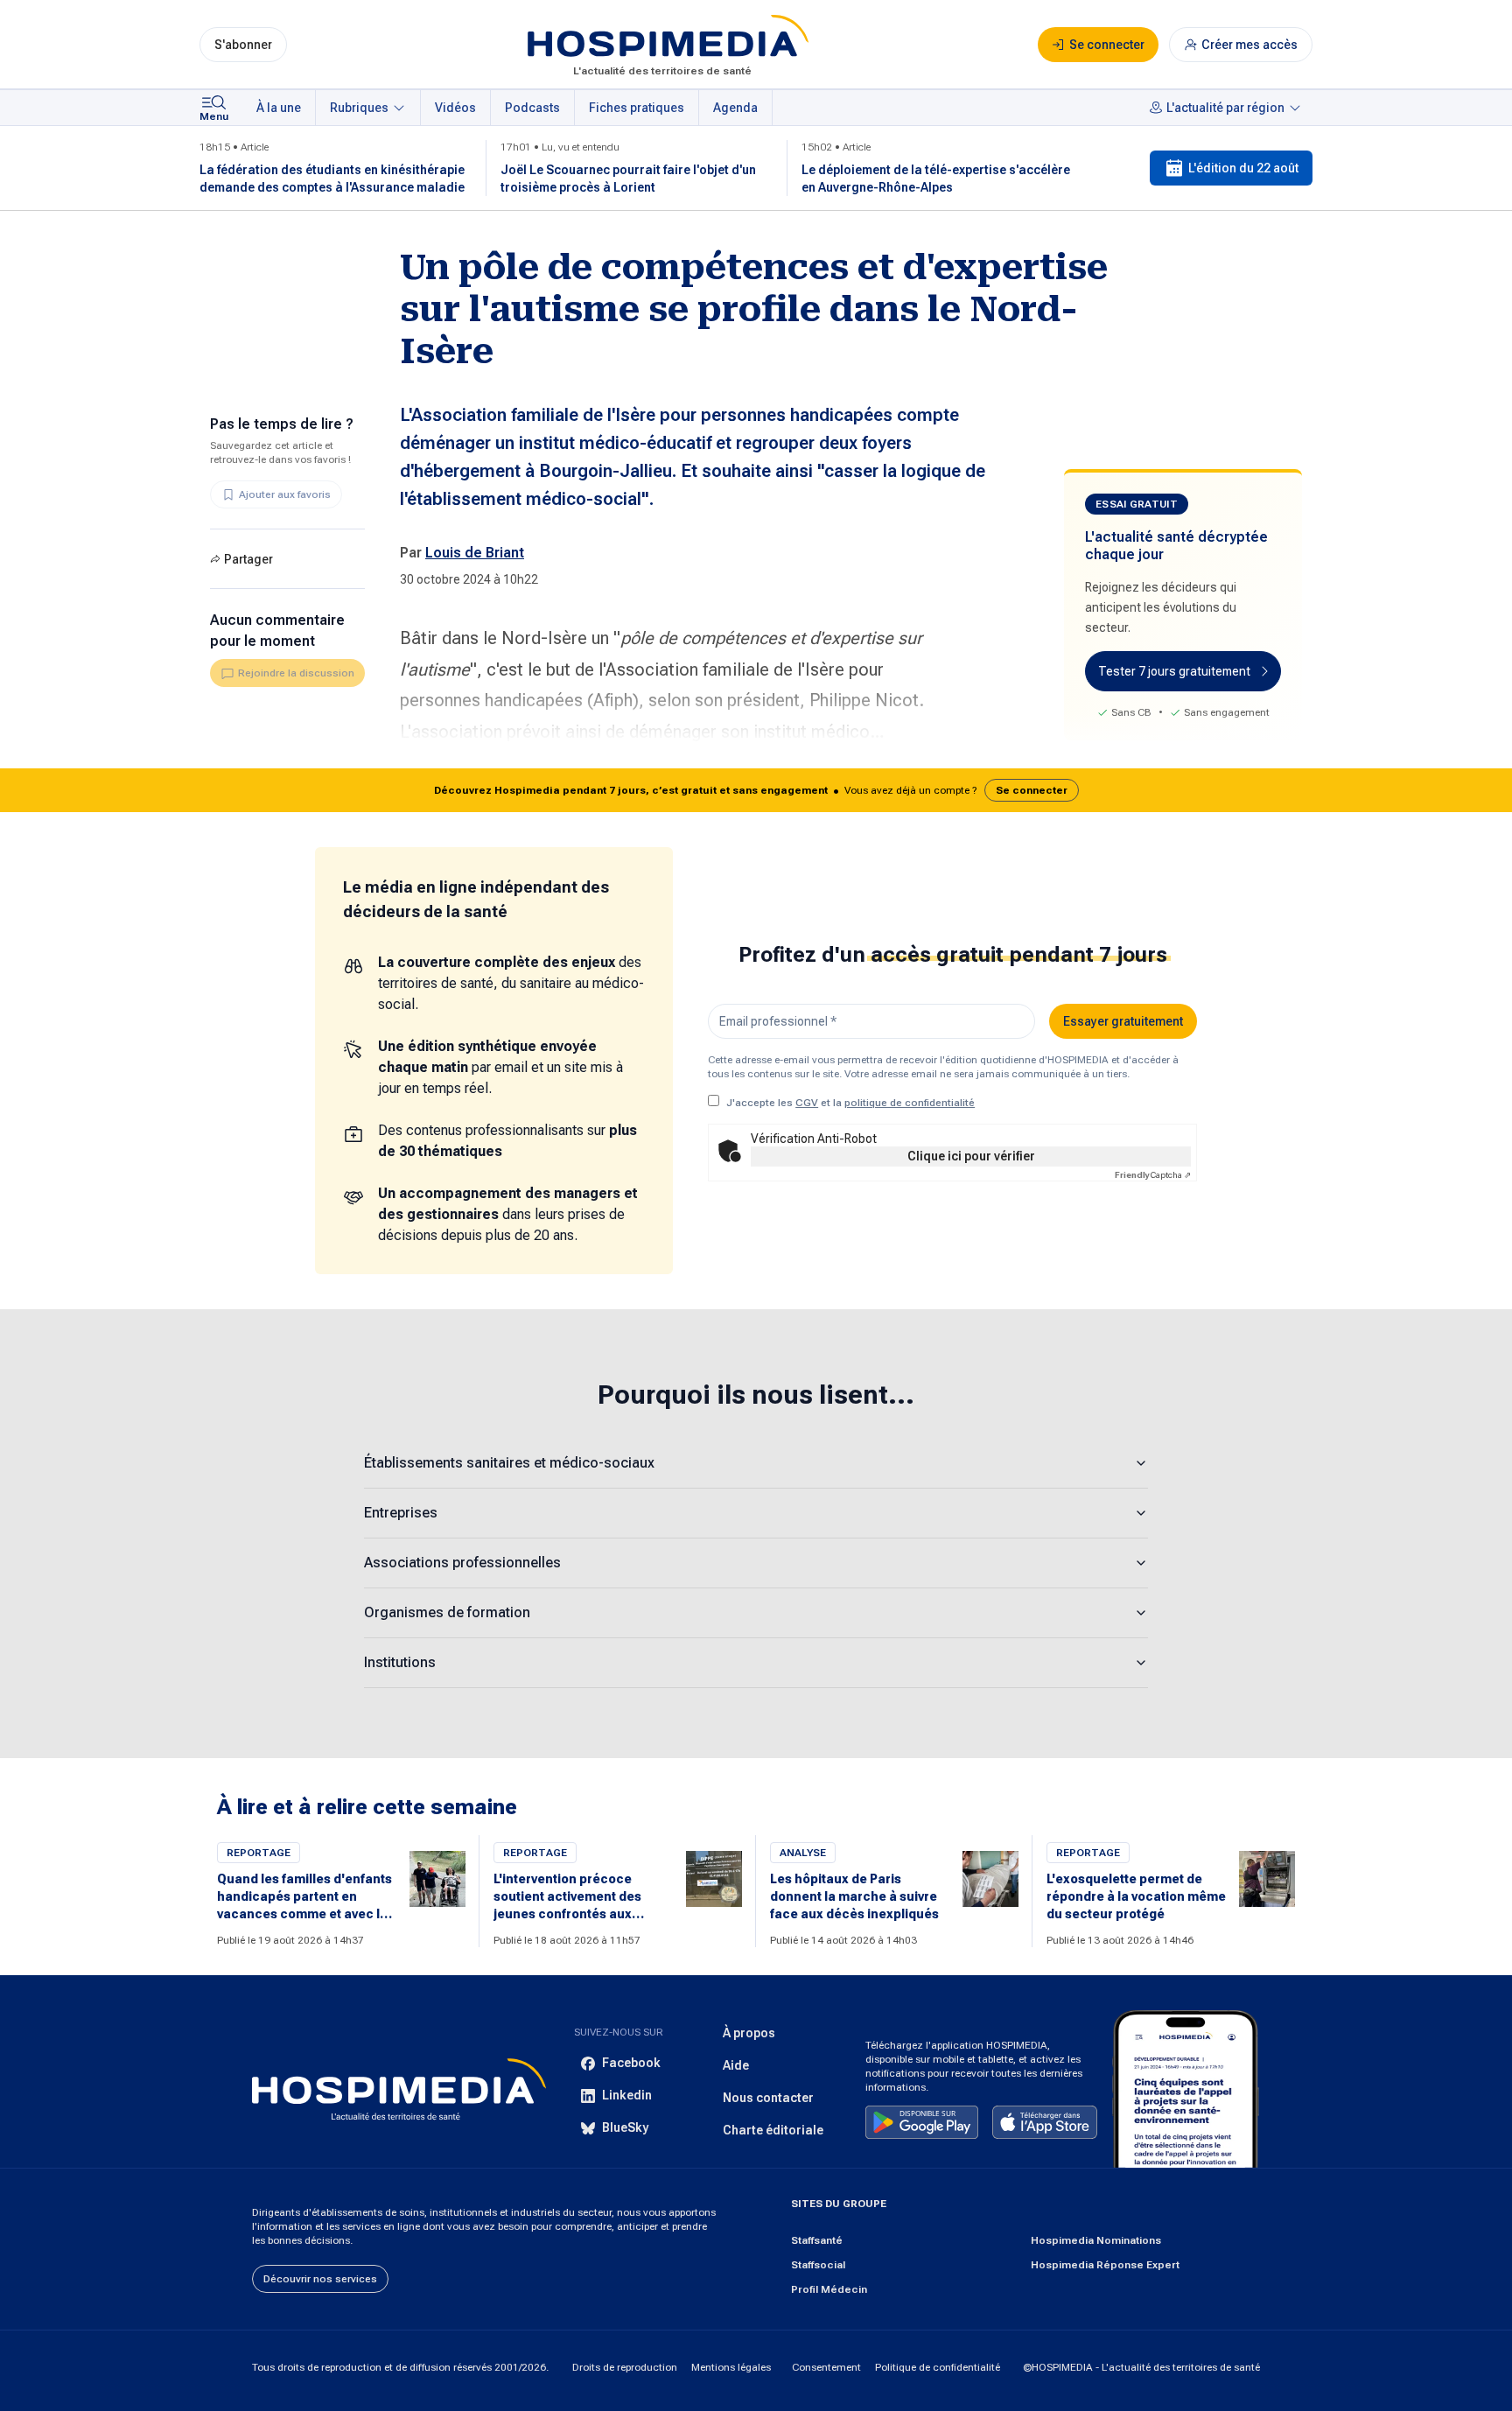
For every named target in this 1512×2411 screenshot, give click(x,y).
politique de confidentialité (910, 1103)
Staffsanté (817, 2240)
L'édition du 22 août (1243, 168)
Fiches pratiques (637, 108)
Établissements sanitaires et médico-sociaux (509, 1463)
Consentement (826, 2367)
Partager (248, 559)
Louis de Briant (475, 553)
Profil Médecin (829, 2289)
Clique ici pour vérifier (971, 1156)
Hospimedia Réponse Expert (1105, 2265)
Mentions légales (731, 2367)
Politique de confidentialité (938, 2367)
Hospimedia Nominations (1096, 2240)
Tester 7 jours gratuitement (1174, 671)
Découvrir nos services (320, 2279)
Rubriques (359, 108)
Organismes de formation (447, 1612)
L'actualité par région (1225, 108)
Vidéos (455, 108)
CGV (807, 1103)
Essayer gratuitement (1123, 1021)
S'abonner (243, 45)
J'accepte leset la (850, 1103)
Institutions (400, 1662)
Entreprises (401, 1513)
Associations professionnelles (462, 1563)
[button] (756, 790)
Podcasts (532, 108)
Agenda (735, 108)
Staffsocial (818, 2265)
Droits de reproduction (625, 2367)
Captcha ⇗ (1153, 1175)
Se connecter (1032, 790)
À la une (279, 108)
